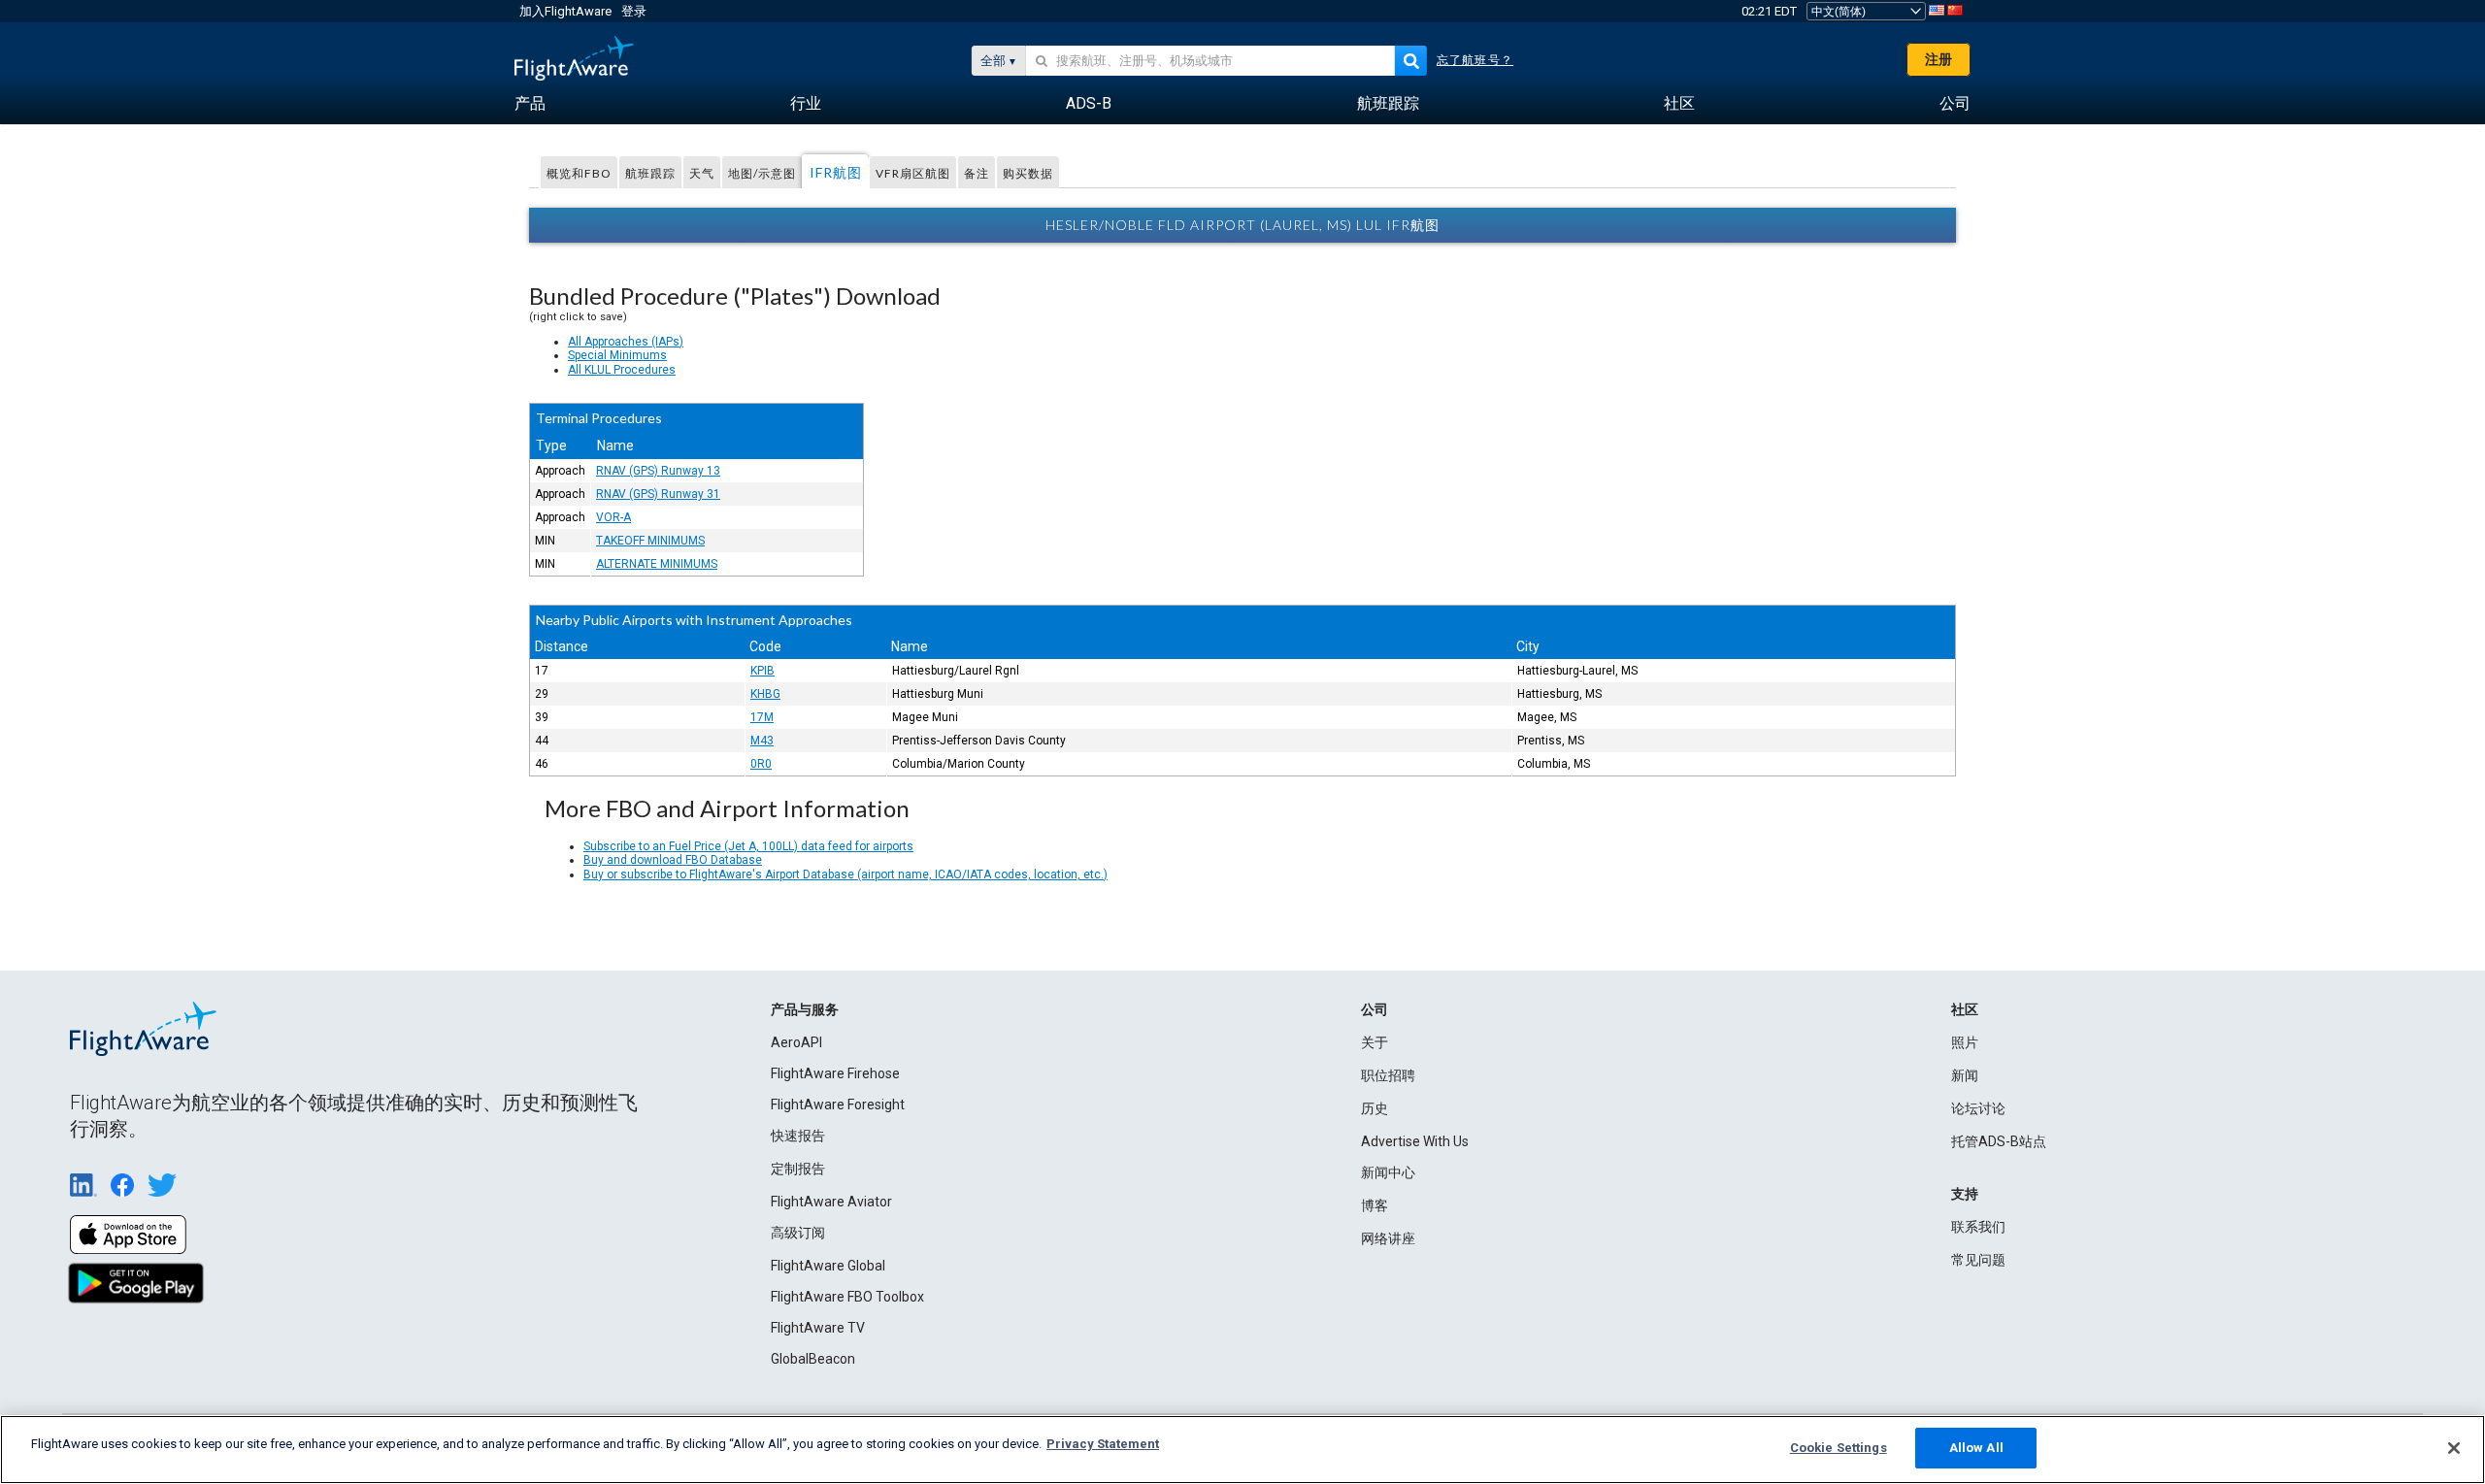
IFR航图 (836, 172)
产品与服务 (805, 1009)
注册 (1938, 59)
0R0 (761, 764)
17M (762, 717)
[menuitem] (530, 104)
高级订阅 (798, 1233)
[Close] (2454, 1448)
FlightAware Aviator (831, 1202)
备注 (977, 173)
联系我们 (1978, 1227)
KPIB (762, 671)
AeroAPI (796, 1042)
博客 (1375, 1205)
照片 (1965, 1042)
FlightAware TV (818, 1328)
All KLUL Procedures (622, 370)
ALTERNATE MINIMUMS (657, 564)
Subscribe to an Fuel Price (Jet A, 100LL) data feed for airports (748, 846)
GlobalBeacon (813, 1359)
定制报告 (798, 1169)
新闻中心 (1388, 1172)
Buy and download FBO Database (673, 860)
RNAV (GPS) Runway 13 (658, 471)
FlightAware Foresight (838, 1105)
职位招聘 (1388, 1075)
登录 (634, 11)
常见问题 (1978, 1260)
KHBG (765, 694)
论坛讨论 (1978, 1108)
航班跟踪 (650, 173)
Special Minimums (617, 355)
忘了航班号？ (1475, 60)
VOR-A (613, 517)
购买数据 (1028, 173)
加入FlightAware (565, 11)
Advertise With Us (1415, 1141)
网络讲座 (1388, 1238)
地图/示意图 (762, 173)
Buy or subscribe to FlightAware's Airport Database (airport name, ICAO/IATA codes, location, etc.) (845, 874)
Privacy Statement (1103, 1444)
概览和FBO (579, 173)
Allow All (1976, 1448)
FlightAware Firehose (835, 1073)
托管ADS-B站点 (1999, 1141)
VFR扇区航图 (913, 173)
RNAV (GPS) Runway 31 (658, 494)
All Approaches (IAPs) (626, 342)
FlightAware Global (828, 1266)
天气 (702, 173)
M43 (762, 741)
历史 (1375, 1108)
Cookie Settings (1839, 1448)
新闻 (1965, 1075)
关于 (1375, 1042)
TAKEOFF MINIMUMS (650, 541)
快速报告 (798, 1136)
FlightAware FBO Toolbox (847, 1297)
